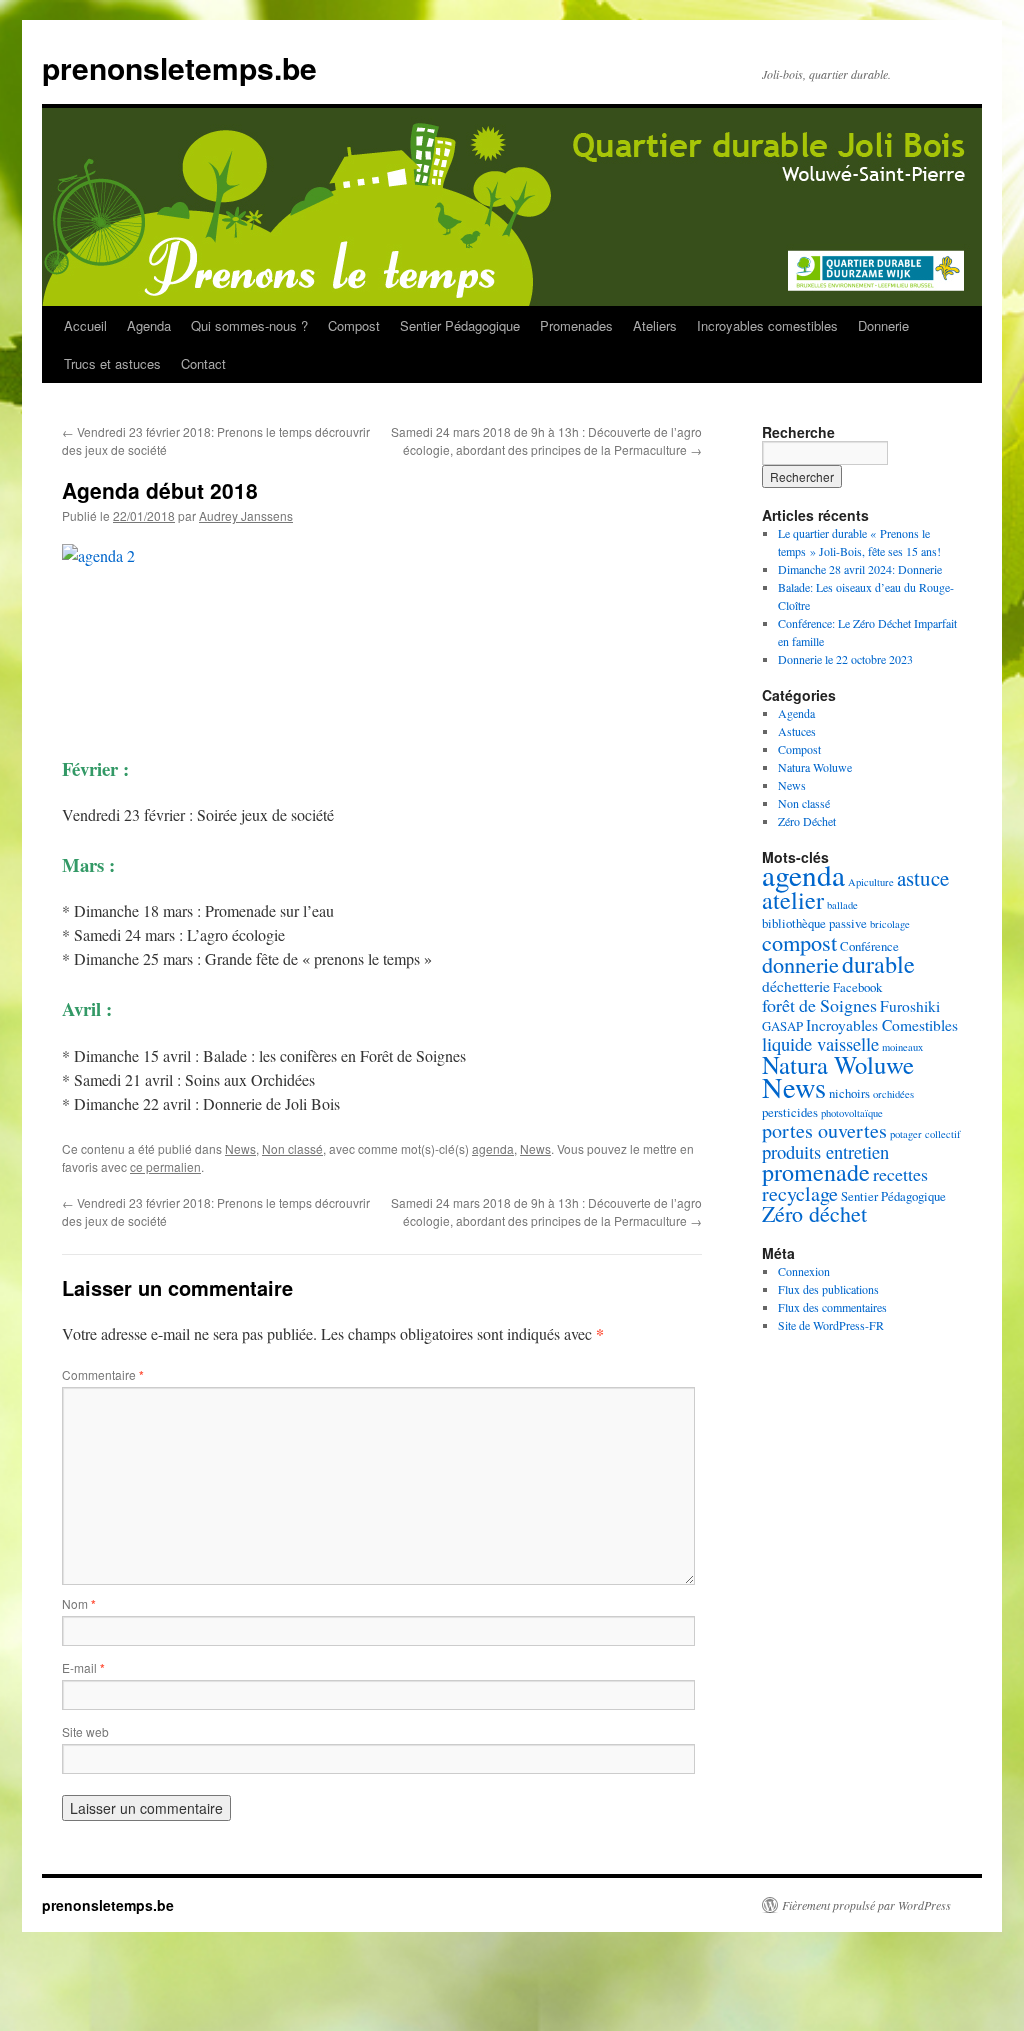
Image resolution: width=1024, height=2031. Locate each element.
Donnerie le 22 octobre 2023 (845, 659)
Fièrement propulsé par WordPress (866, 1905)
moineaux (902, 1047)
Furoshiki (910, 1006)
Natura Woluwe (815, 767)
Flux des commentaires (832, 1307)
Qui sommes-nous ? (249, 325)
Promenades (576, 325)
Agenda (149, 325)
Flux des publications (828, 1289)
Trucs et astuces (112, 363)
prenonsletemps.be (179, 67)
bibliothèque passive (814, 923)
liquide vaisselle (820, 1043)
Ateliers (655, 325)
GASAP (782, 1026)
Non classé (292, 1148)
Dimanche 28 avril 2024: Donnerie (860, 569)
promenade (816, 1172)
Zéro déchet (814, 1213)
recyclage (800, 1193)
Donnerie (883, 325)
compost (799, 942)
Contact (203, 363)
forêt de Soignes (819, 1005)
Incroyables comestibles (767, 325)
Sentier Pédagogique (460, 325)
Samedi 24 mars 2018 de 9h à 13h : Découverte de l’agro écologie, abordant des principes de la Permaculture (546, 440)
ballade (842, 905)
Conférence (869, 946)
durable (878, 963)
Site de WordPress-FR (831, 1325)
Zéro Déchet (807, 821)
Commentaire (103, 1374)
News (240, 1148)
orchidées (893, 1094)
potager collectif (925, 1134)
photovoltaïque (852, 1113)
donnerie (800, 964)
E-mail (83, 1667)
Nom (79, 1603)
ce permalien (165, 1166)
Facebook (857, 987)
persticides (790, 1112)
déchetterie (796, 986)
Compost (354, 325)
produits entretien (825, 1151)
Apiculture (871, 882)
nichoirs (849, 1093)
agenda (493, 1148)
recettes (900, 1174)
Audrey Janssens (246, 515)
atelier (793, 899)
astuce (923, 878)
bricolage (890, 924)
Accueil (85, 325)
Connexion (804, 1271)
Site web (85, 1731)
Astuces (797, 731)
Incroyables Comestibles (882, 1025)
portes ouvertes (824, 1130)
